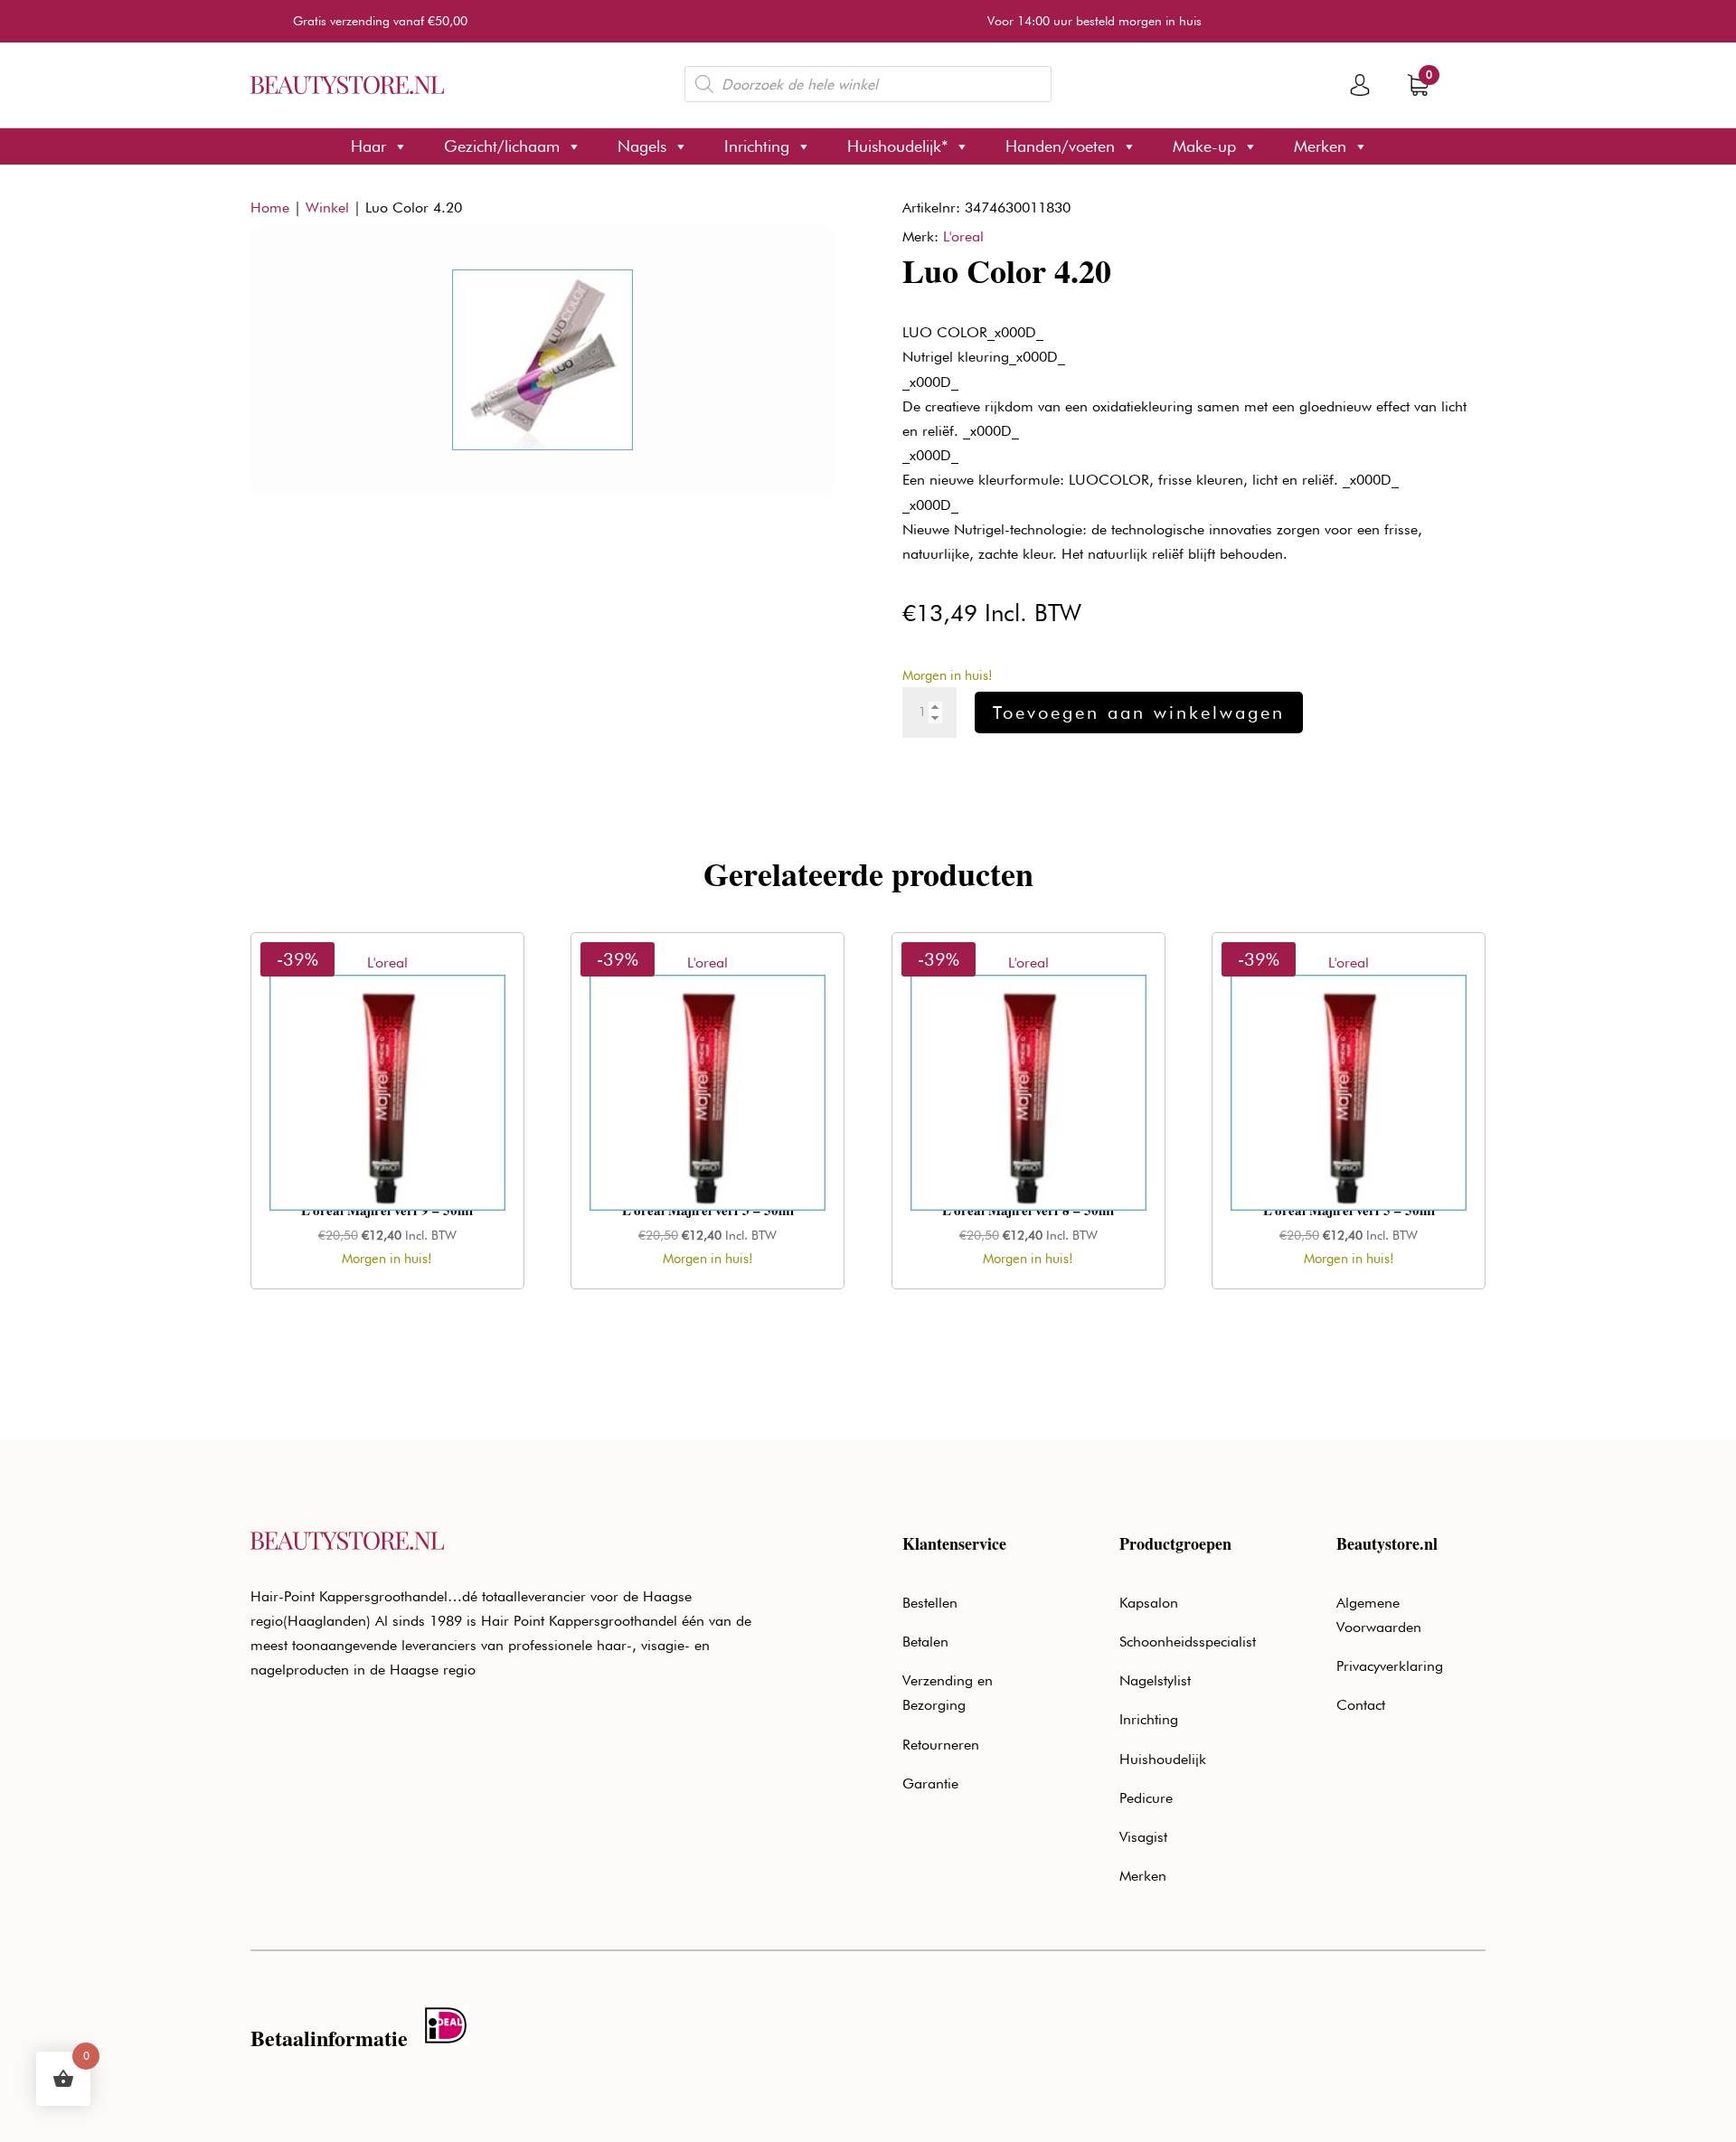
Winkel (327, 208)
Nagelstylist (1155, 1680)
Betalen (925, 1642)
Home (270, 208)
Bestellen (930, 1603)
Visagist (1143, 1837)
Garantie (930, 1783)
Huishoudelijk (1163, 1759)
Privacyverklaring (1390, 1666)
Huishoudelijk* (897, 146)
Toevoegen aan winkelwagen (1139, 712)
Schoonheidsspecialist (1188, 1642)
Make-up (1204, 146)
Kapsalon (1149, 1603)
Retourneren (941, 1745)
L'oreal (963, 236)
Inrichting (757, 146)
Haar (368, 146)
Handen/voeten (1060, 146)
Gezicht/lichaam (502, 146)
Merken (1320, 146)
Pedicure (1146, 1798)
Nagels (642, 146)
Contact (1361, 1705)
